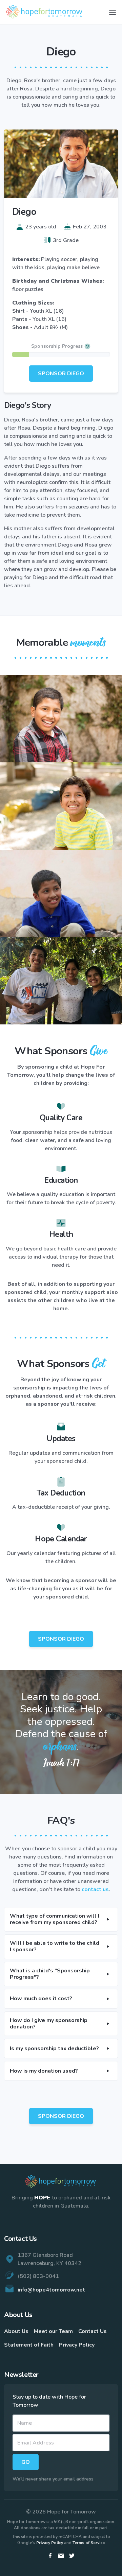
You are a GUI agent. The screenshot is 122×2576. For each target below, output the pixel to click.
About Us (16, 2331)
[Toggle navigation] (113, 12)
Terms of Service (89, 2543)
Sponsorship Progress (57, 346)
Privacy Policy (77, 2345)
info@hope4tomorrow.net (51, 2290)
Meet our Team (53, 2331)
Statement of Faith (29, 2345)
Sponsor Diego (61, 374)
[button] (61, 1919)
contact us (95, 1889)
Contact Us (93, 2331)
